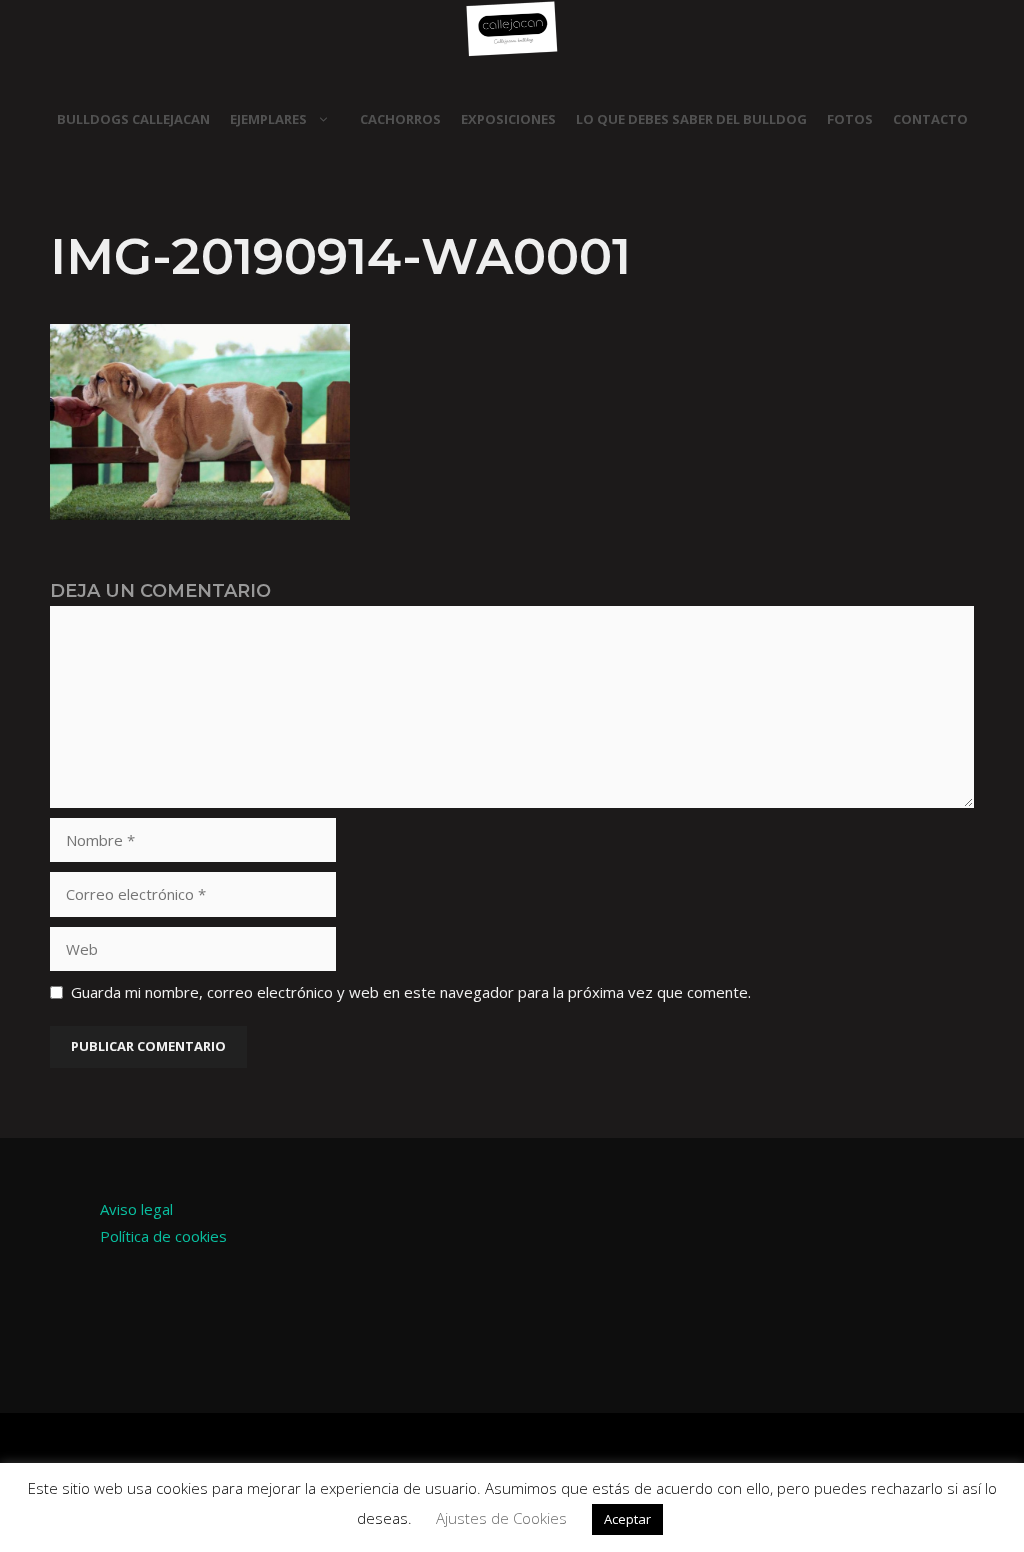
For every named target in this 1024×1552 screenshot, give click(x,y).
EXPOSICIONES (508, 119)
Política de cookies (163, 1236)
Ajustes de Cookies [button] (501, 1518)
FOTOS (850, 119)
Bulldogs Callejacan (133, 119)
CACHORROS (400, 119)
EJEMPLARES (268, 119)
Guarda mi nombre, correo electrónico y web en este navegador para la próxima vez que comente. (411, 992)
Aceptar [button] (627, 1519)
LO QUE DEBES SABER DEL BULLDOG (691, 119)
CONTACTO (930, 119)
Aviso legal (136, 1209)
